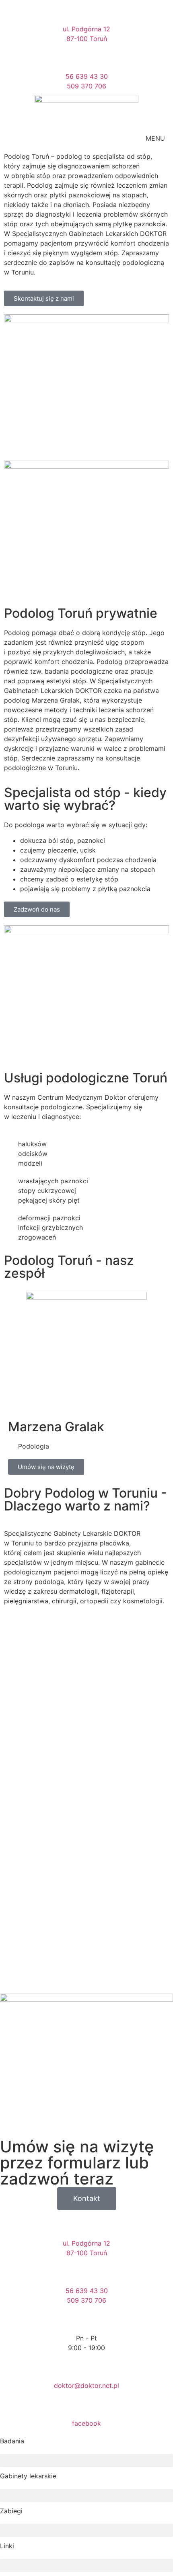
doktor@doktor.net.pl (86, 2385)
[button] (86, 2460)
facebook (86, 2423)
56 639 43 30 (87, 76)
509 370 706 (86, 86)
